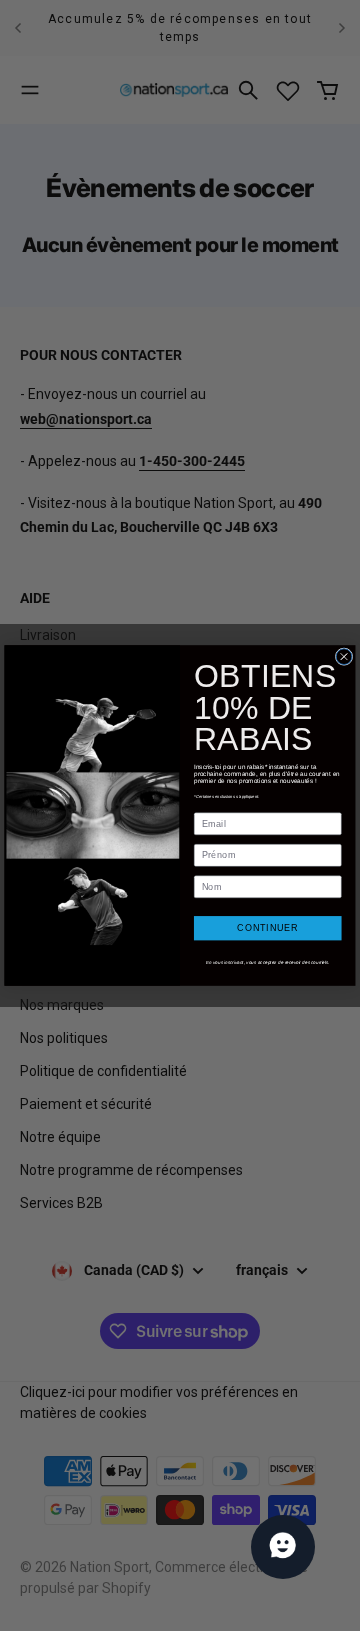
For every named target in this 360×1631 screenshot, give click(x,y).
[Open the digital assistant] (283, 1547)
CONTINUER (267, 928)
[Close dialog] (344, 657)
